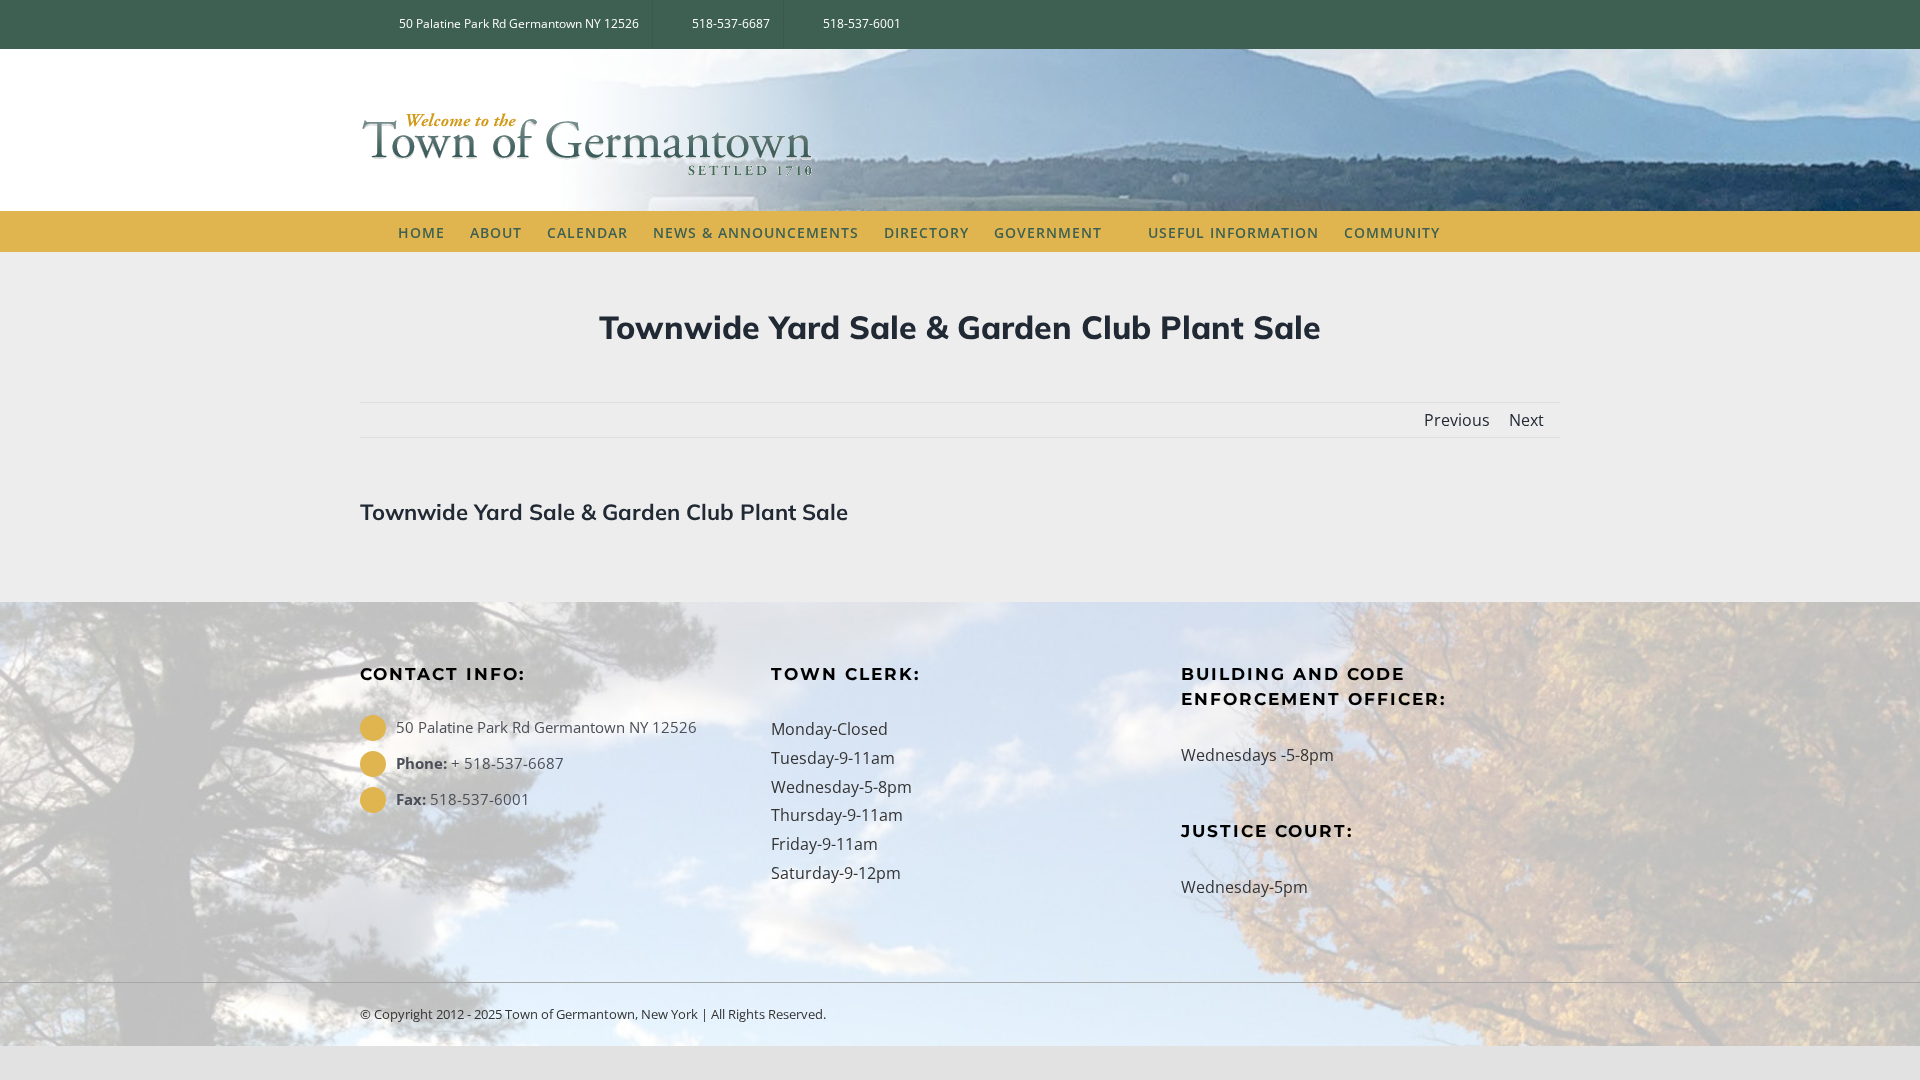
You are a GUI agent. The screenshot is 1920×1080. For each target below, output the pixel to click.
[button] (1492, 231)
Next (1526, 420)
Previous (1457, 420)
